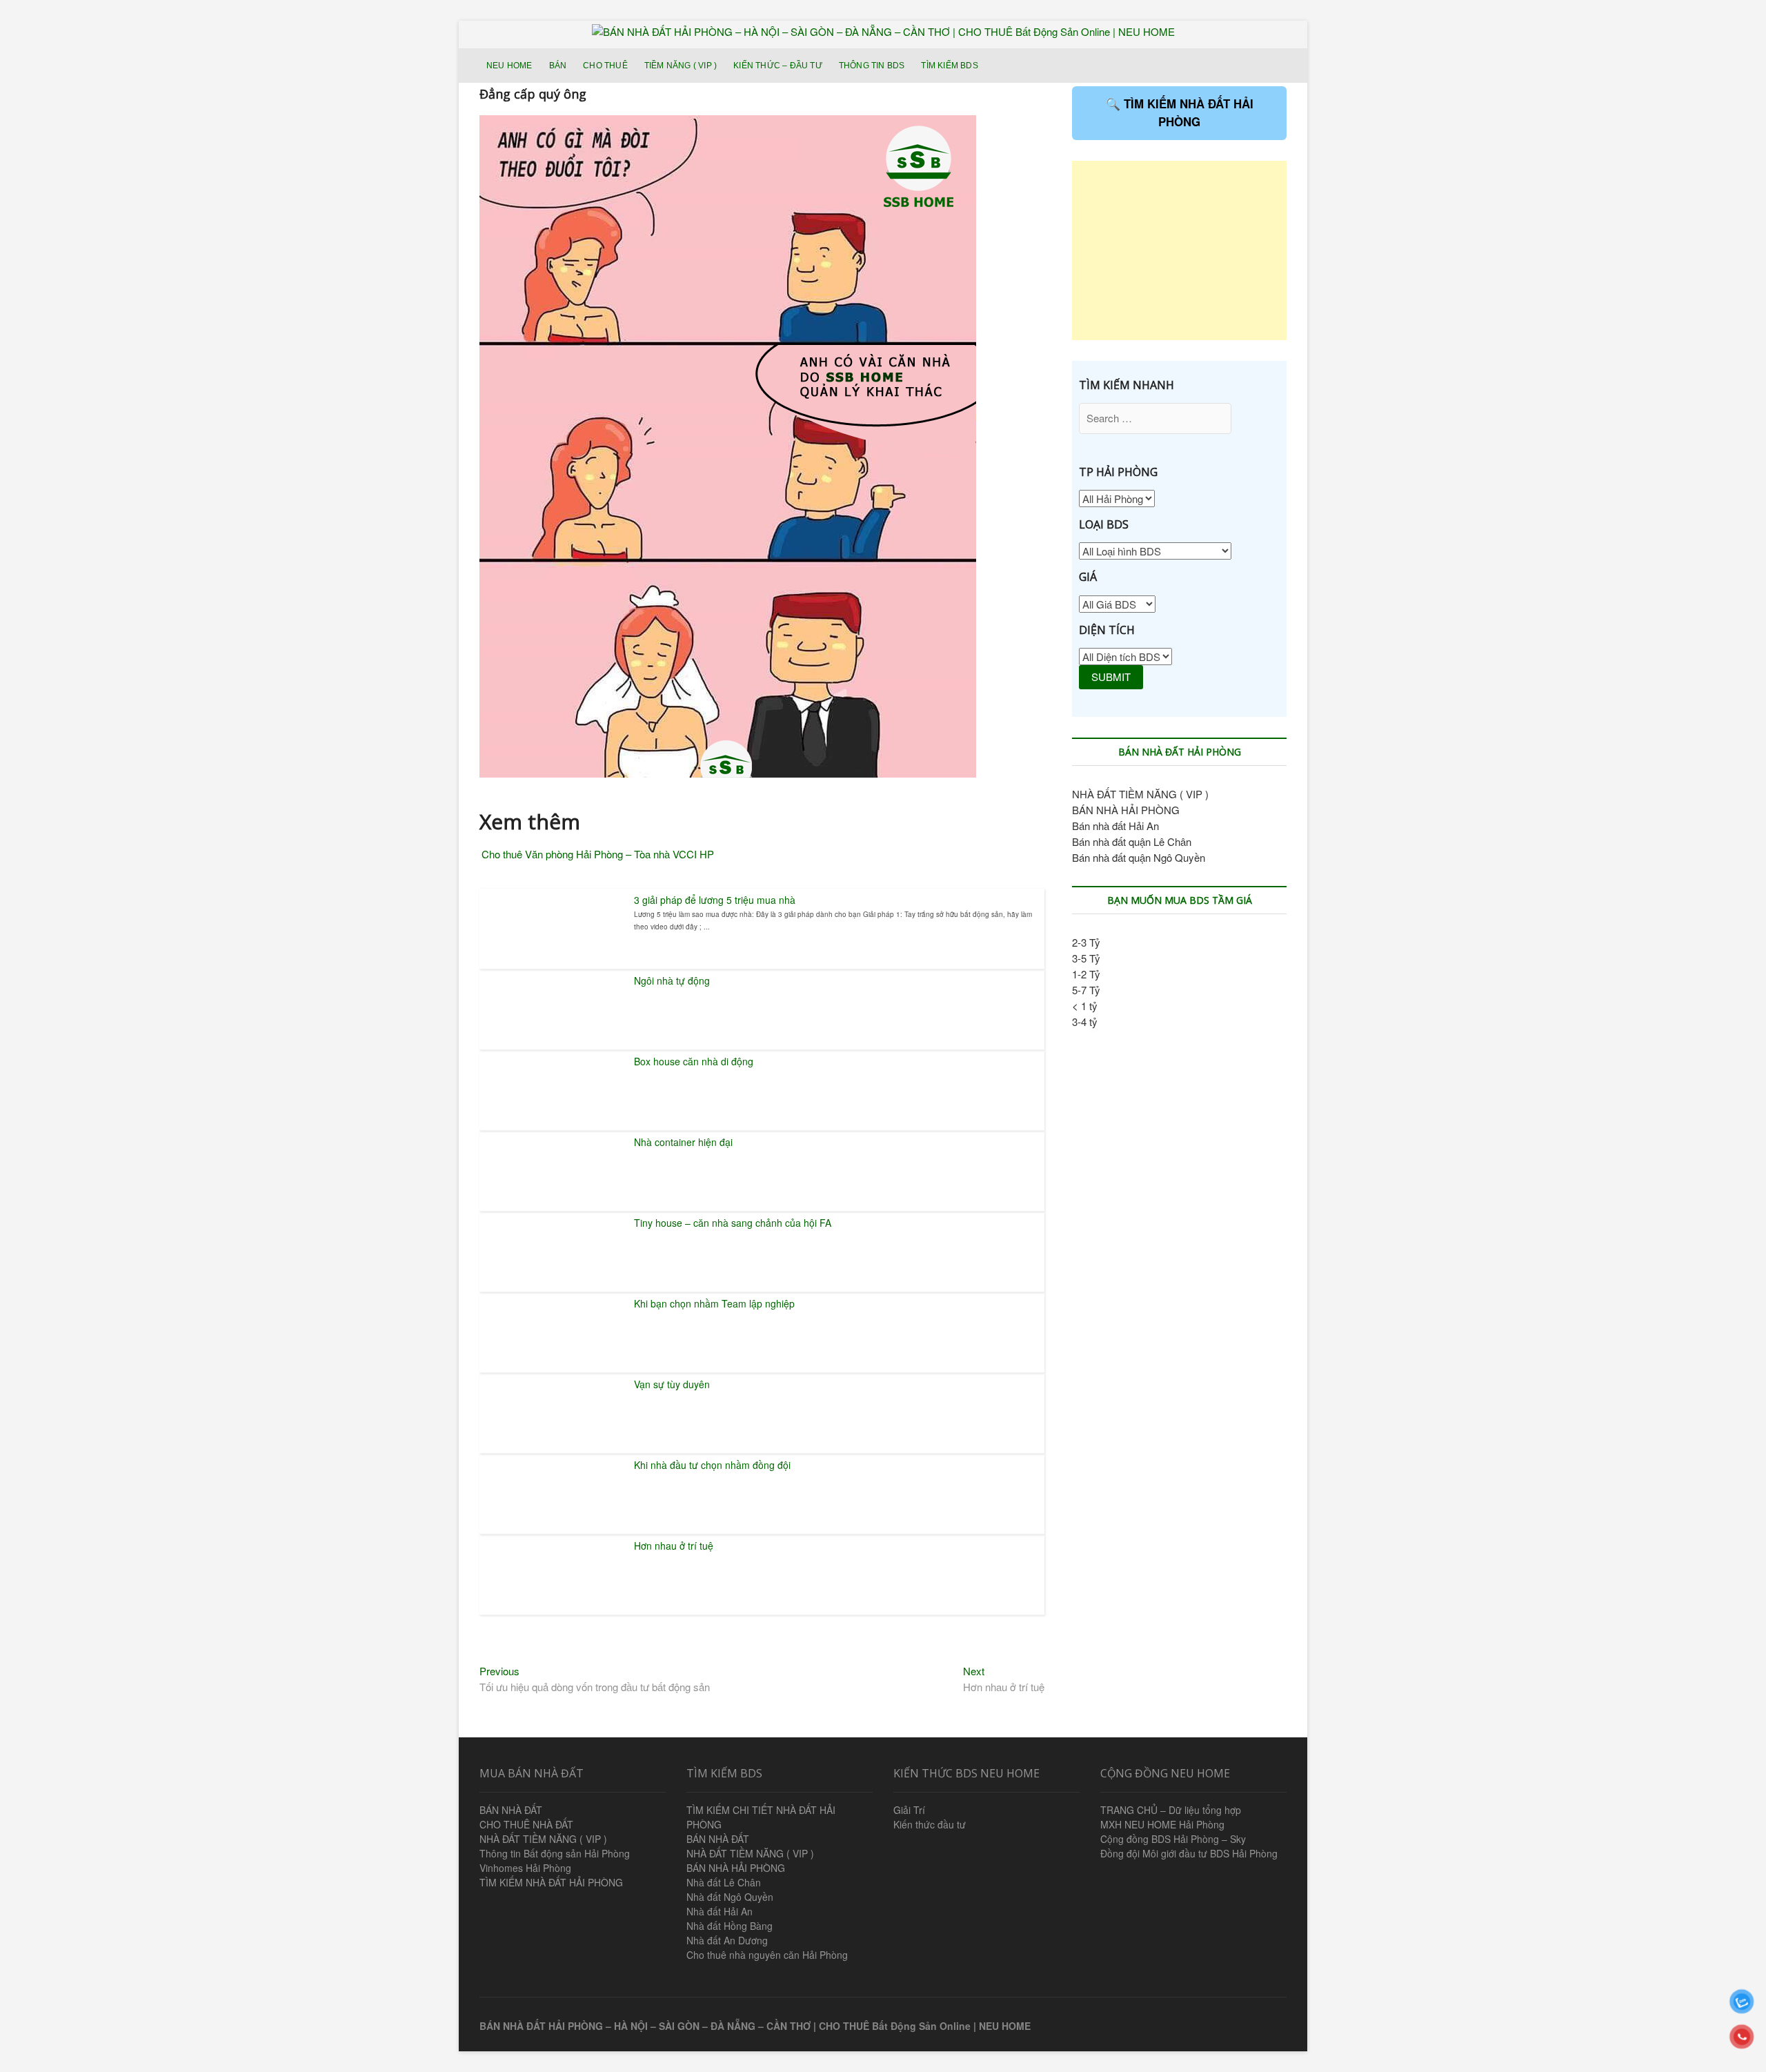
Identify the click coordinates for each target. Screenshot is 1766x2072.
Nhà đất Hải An (720, 1911)
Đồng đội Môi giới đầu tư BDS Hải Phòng (1189, 1853)
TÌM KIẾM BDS (949, 66)
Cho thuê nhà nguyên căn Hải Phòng (767, 1955)
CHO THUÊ (605, 66)
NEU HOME (509, 66)
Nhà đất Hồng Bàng (730, 1926)
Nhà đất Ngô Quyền (730, 1897)
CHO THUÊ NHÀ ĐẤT (526, 1824)
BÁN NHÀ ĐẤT (511, 1810)
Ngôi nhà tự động (672, 980)
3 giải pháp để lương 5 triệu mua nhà (715, 900)
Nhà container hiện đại (683, 1142)
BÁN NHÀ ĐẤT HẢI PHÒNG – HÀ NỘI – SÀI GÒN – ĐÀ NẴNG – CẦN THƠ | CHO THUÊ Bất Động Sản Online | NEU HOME (755, 2026)
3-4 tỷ (1085, 1022)
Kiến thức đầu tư (930, 1824)
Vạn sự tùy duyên (672, 1384)
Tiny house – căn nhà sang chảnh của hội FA (733, 1223)
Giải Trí (909, 1810)
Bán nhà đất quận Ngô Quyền (1139, 857)
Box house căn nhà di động (694, 1061)
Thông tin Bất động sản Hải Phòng (555, 1853)
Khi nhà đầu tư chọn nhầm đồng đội (712, 1465)
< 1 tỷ (1085, 1006)
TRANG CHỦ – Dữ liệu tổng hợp (1171, 1810)
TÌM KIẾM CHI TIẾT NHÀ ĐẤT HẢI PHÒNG (761, 1817)
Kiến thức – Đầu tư (778, 66)
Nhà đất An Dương (727, 1940)
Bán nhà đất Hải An (1115, 826)
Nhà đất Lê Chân (724, 1882)
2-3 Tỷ (1086, 942)
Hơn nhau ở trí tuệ (674, 1546)
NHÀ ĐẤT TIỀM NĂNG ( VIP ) (1140, 794)
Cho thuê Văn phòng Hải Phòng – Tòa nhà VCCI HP (598, 854)
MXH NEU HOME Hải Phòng (1162, 1824)
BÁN (558, 66)
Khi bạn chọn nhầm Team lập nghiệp (714, 1303)
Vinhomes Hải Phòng (525, 1868)
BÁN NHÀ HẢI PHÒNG (1126, 810)
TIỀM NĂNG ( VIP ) (681, 66)
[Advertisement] (1179, 250)
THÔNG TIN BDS (872, 66)
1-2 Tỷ (1086, 974)
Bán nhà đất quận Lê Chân (1132, 841)
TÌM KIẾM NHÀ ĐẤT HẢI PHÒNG (551, 1882)
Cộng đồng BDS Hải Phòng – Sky (1173, 1839)
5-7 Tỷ (1086, 990)
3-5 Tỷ (1086, 958)
